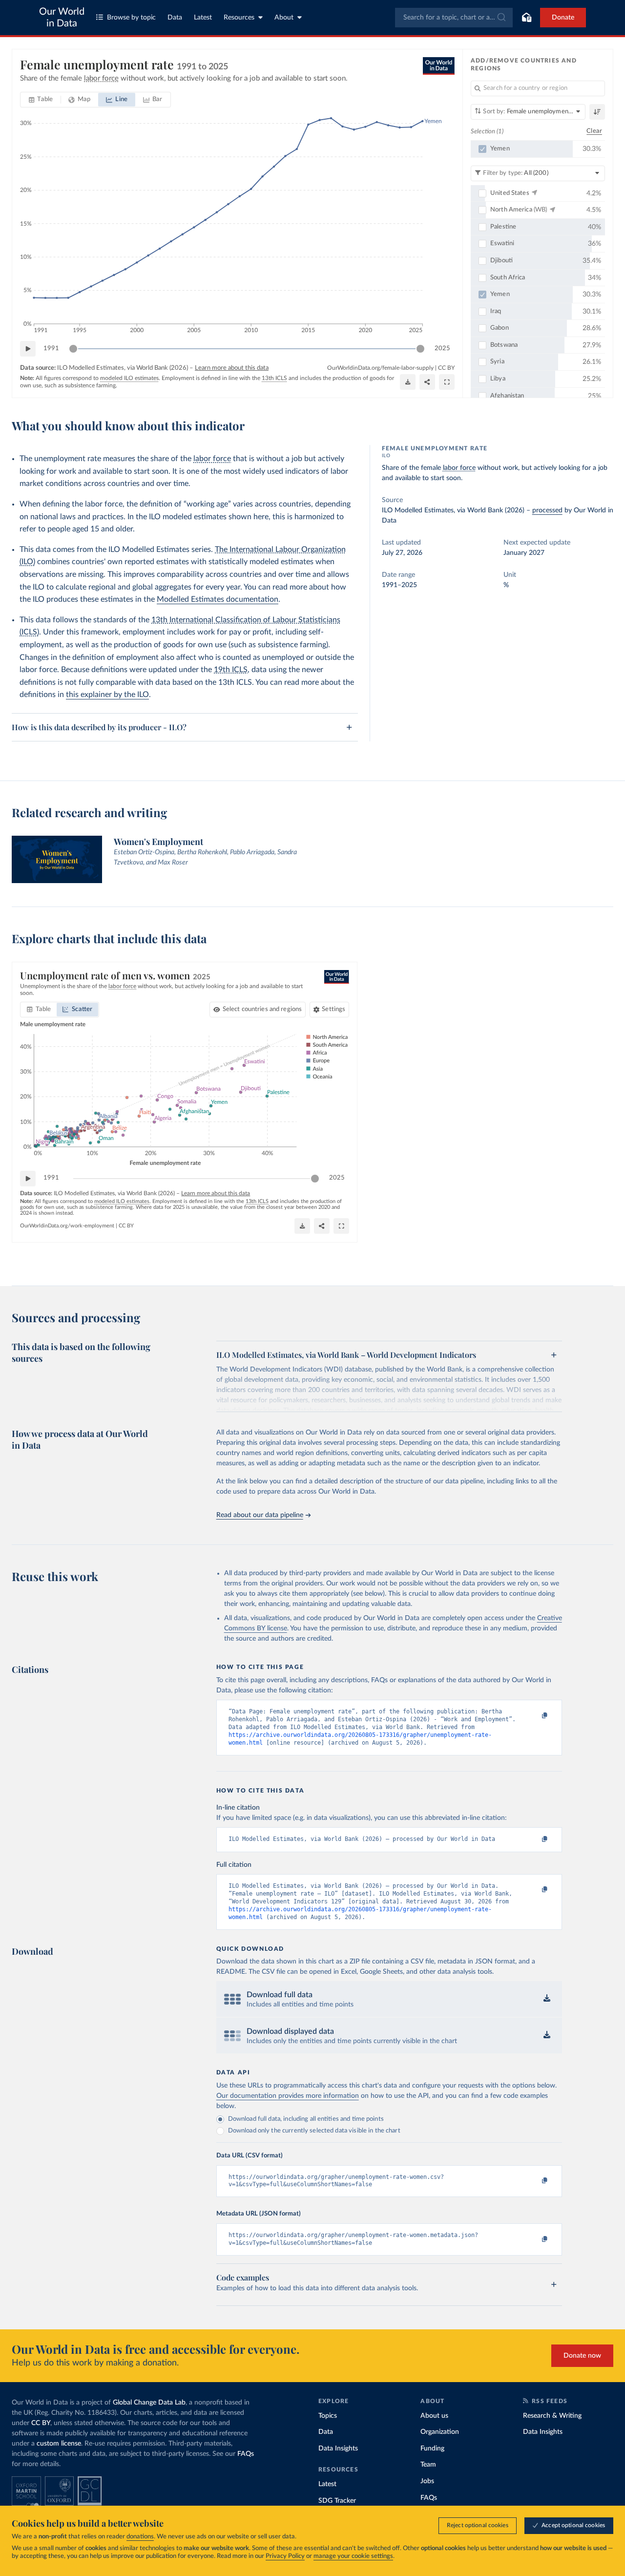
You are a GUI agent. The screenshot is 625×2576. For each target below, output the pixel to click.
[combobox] (454, 18)
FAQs (246, 2454)
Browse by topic (131, 18)
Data (175, 18)
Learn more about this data (232, 368)
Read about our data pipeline (260, 1515)
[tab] (41, 100)
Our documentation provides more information (288, 2096)
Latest (203, 18)
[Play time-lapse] (28, 349)
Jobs (427, 2481)
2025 (442, 348)
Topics (328, 2416)
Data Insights (338, 2449)
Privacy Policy (285, 2556)
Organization (440, 2432)
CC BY (446, 368)
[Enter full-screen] (447, 382)
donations (140, 2537)
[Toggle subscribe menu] (526, 18)
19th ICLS (231, 670)
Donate (563, 18)
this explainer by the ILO (107, 695)
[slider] (73, 349)
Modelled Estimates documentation (218, 599)
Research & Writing (552, 2416)
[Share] (427, 382)
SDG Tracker (337, 2501)
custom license (59, 2444)
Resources (239, 18)
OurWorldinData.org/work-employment (67, 1226)
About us (434, 2416)
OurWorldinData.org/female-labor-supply (380, 368)
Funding (432, 2449)
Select (262, 1009)
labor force (212, 459)
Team (428, 2465)
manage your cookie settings (353, 2556)
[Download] (408, 382)
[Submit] (501, 18)
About (284, 18)
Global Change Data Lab (149, 2403)
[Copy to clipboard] (534, 1716)
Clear (594, 131)
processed (547, 510)
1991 (51, 348)
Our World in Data (62, 18)
